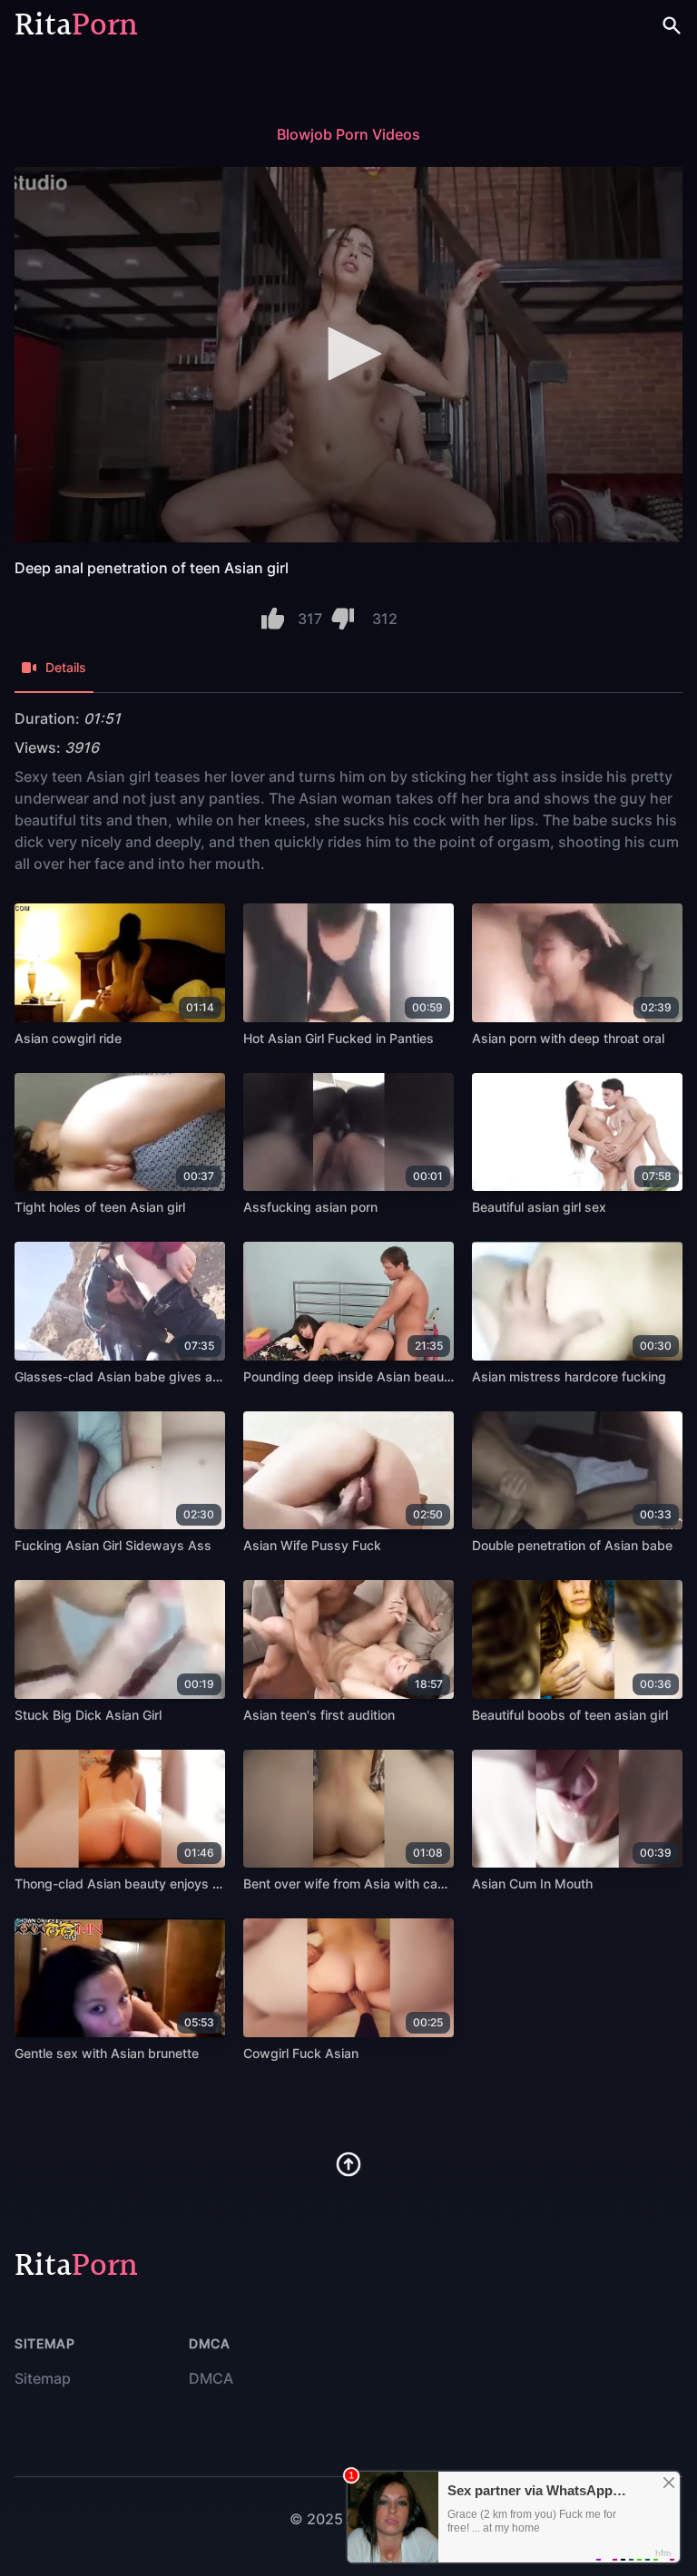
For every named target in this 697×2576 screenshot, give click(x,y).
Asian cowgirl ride (68, 1038)
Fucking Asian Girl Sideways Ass (113, 1545)
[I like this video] (273, 619)
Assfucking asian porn (310, 1207)
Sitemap (43, 2378)
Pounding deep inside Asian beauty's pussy (375, 1376)
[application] (348, 355)
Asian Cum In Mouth (532, 1883)
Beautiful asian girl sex (539, 1207)
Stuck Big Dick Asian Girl (88, 1715)
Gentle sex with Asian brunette (107, 2053)
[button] (348, 354)
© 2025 (316, 2519)
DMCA (211, 2378)
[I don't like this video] (343, 619)
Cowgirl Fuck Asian (301, 2053)
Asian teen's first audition (319, 1715)
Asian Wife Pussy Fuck (312, 1545)
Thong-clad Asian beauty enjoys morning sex (150, 1883)
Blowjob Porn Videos (348, 134)
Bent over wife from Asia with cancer (353, 1883)
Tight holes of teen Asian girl (100, 1207)
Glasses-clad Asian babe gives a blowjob (139, 1376)
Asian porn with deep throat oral (568, 1038)
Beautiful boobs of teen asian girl (570, 1715)
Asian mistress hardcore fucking (569, 1376)
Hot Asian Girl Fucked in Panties (339, 1038)
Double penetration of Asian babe (572, 1545)
